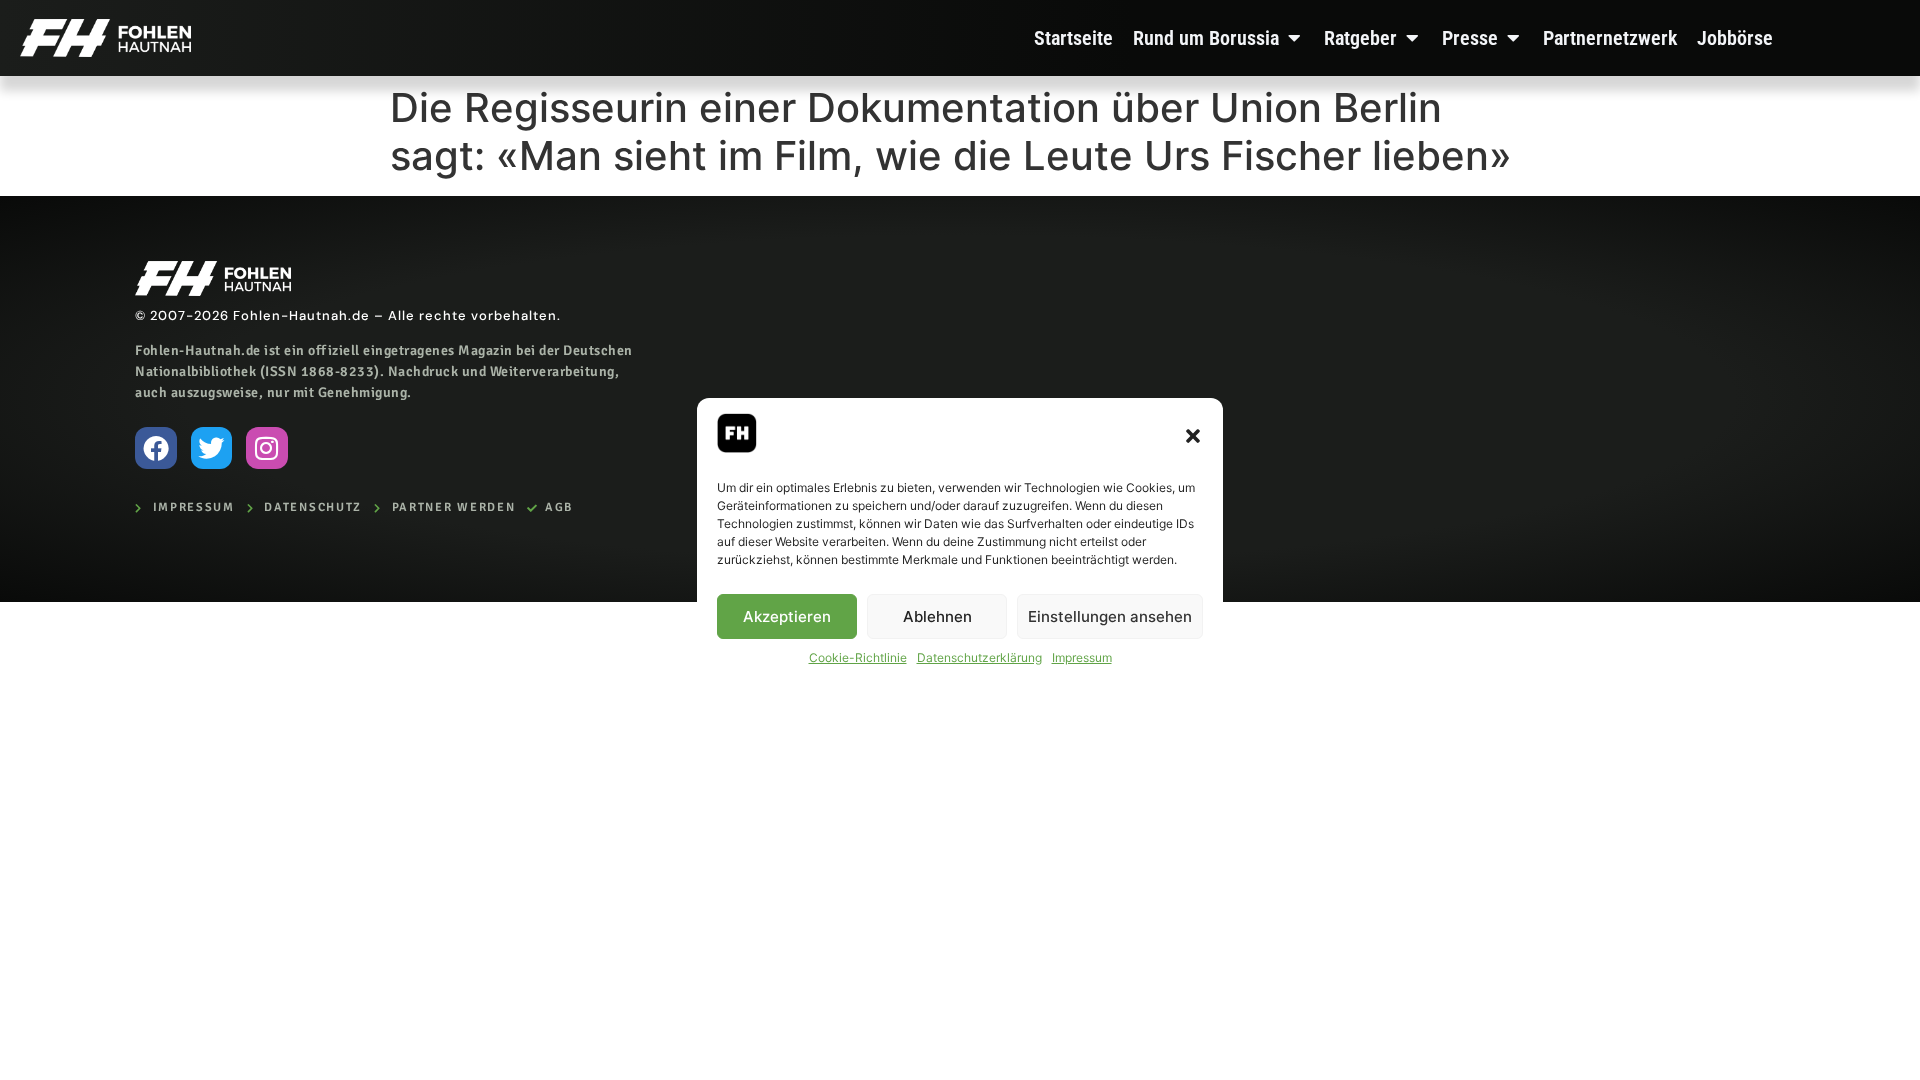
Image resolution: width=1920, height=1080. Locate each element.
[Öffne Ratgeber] (1412, 38)
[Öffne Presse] (1513, 38)
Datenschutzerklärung (979, 657)
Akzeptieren (787, 616)
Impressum (1082, 657)
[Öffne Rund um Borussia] (1294, 38)
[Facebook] (156, 448)
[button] (1193, 436)
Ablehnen (937, 616)
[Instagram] (267, 448)
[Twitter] (212, 448)
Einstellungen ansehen (1110, 616)
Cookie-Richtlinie (858, 657)
